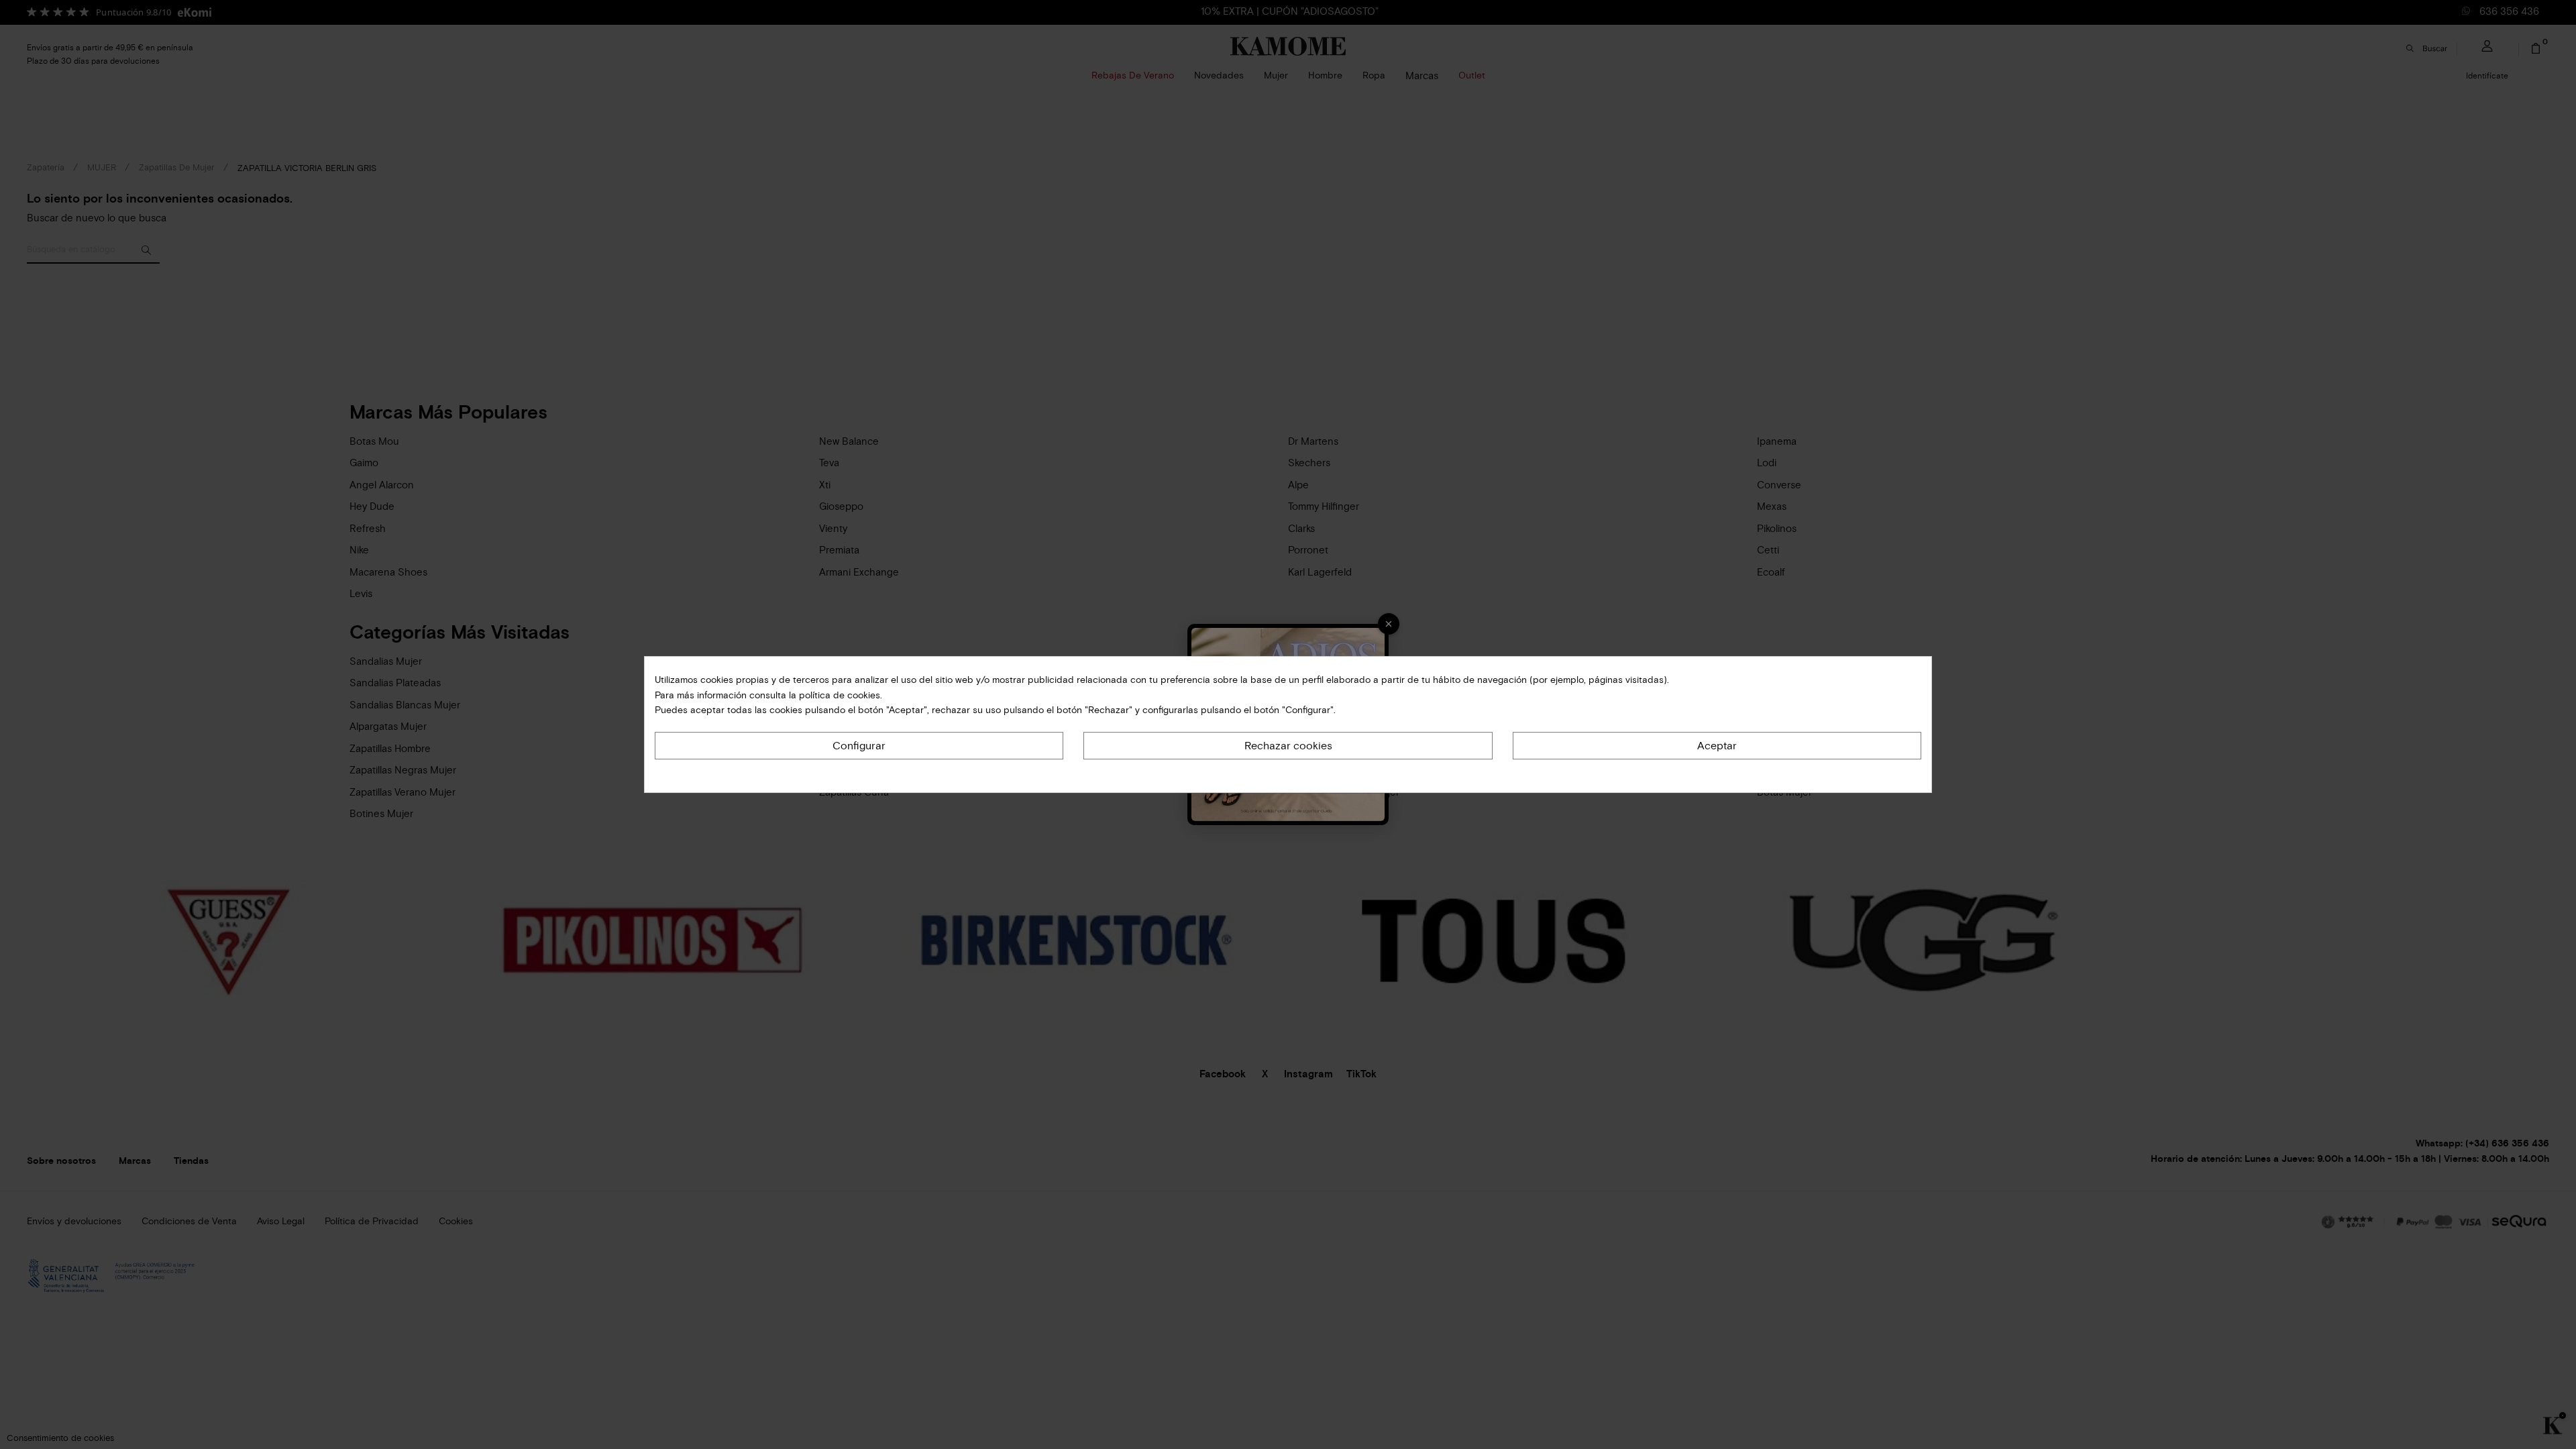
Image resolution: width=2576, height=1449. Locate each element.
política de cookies (838, 695)
